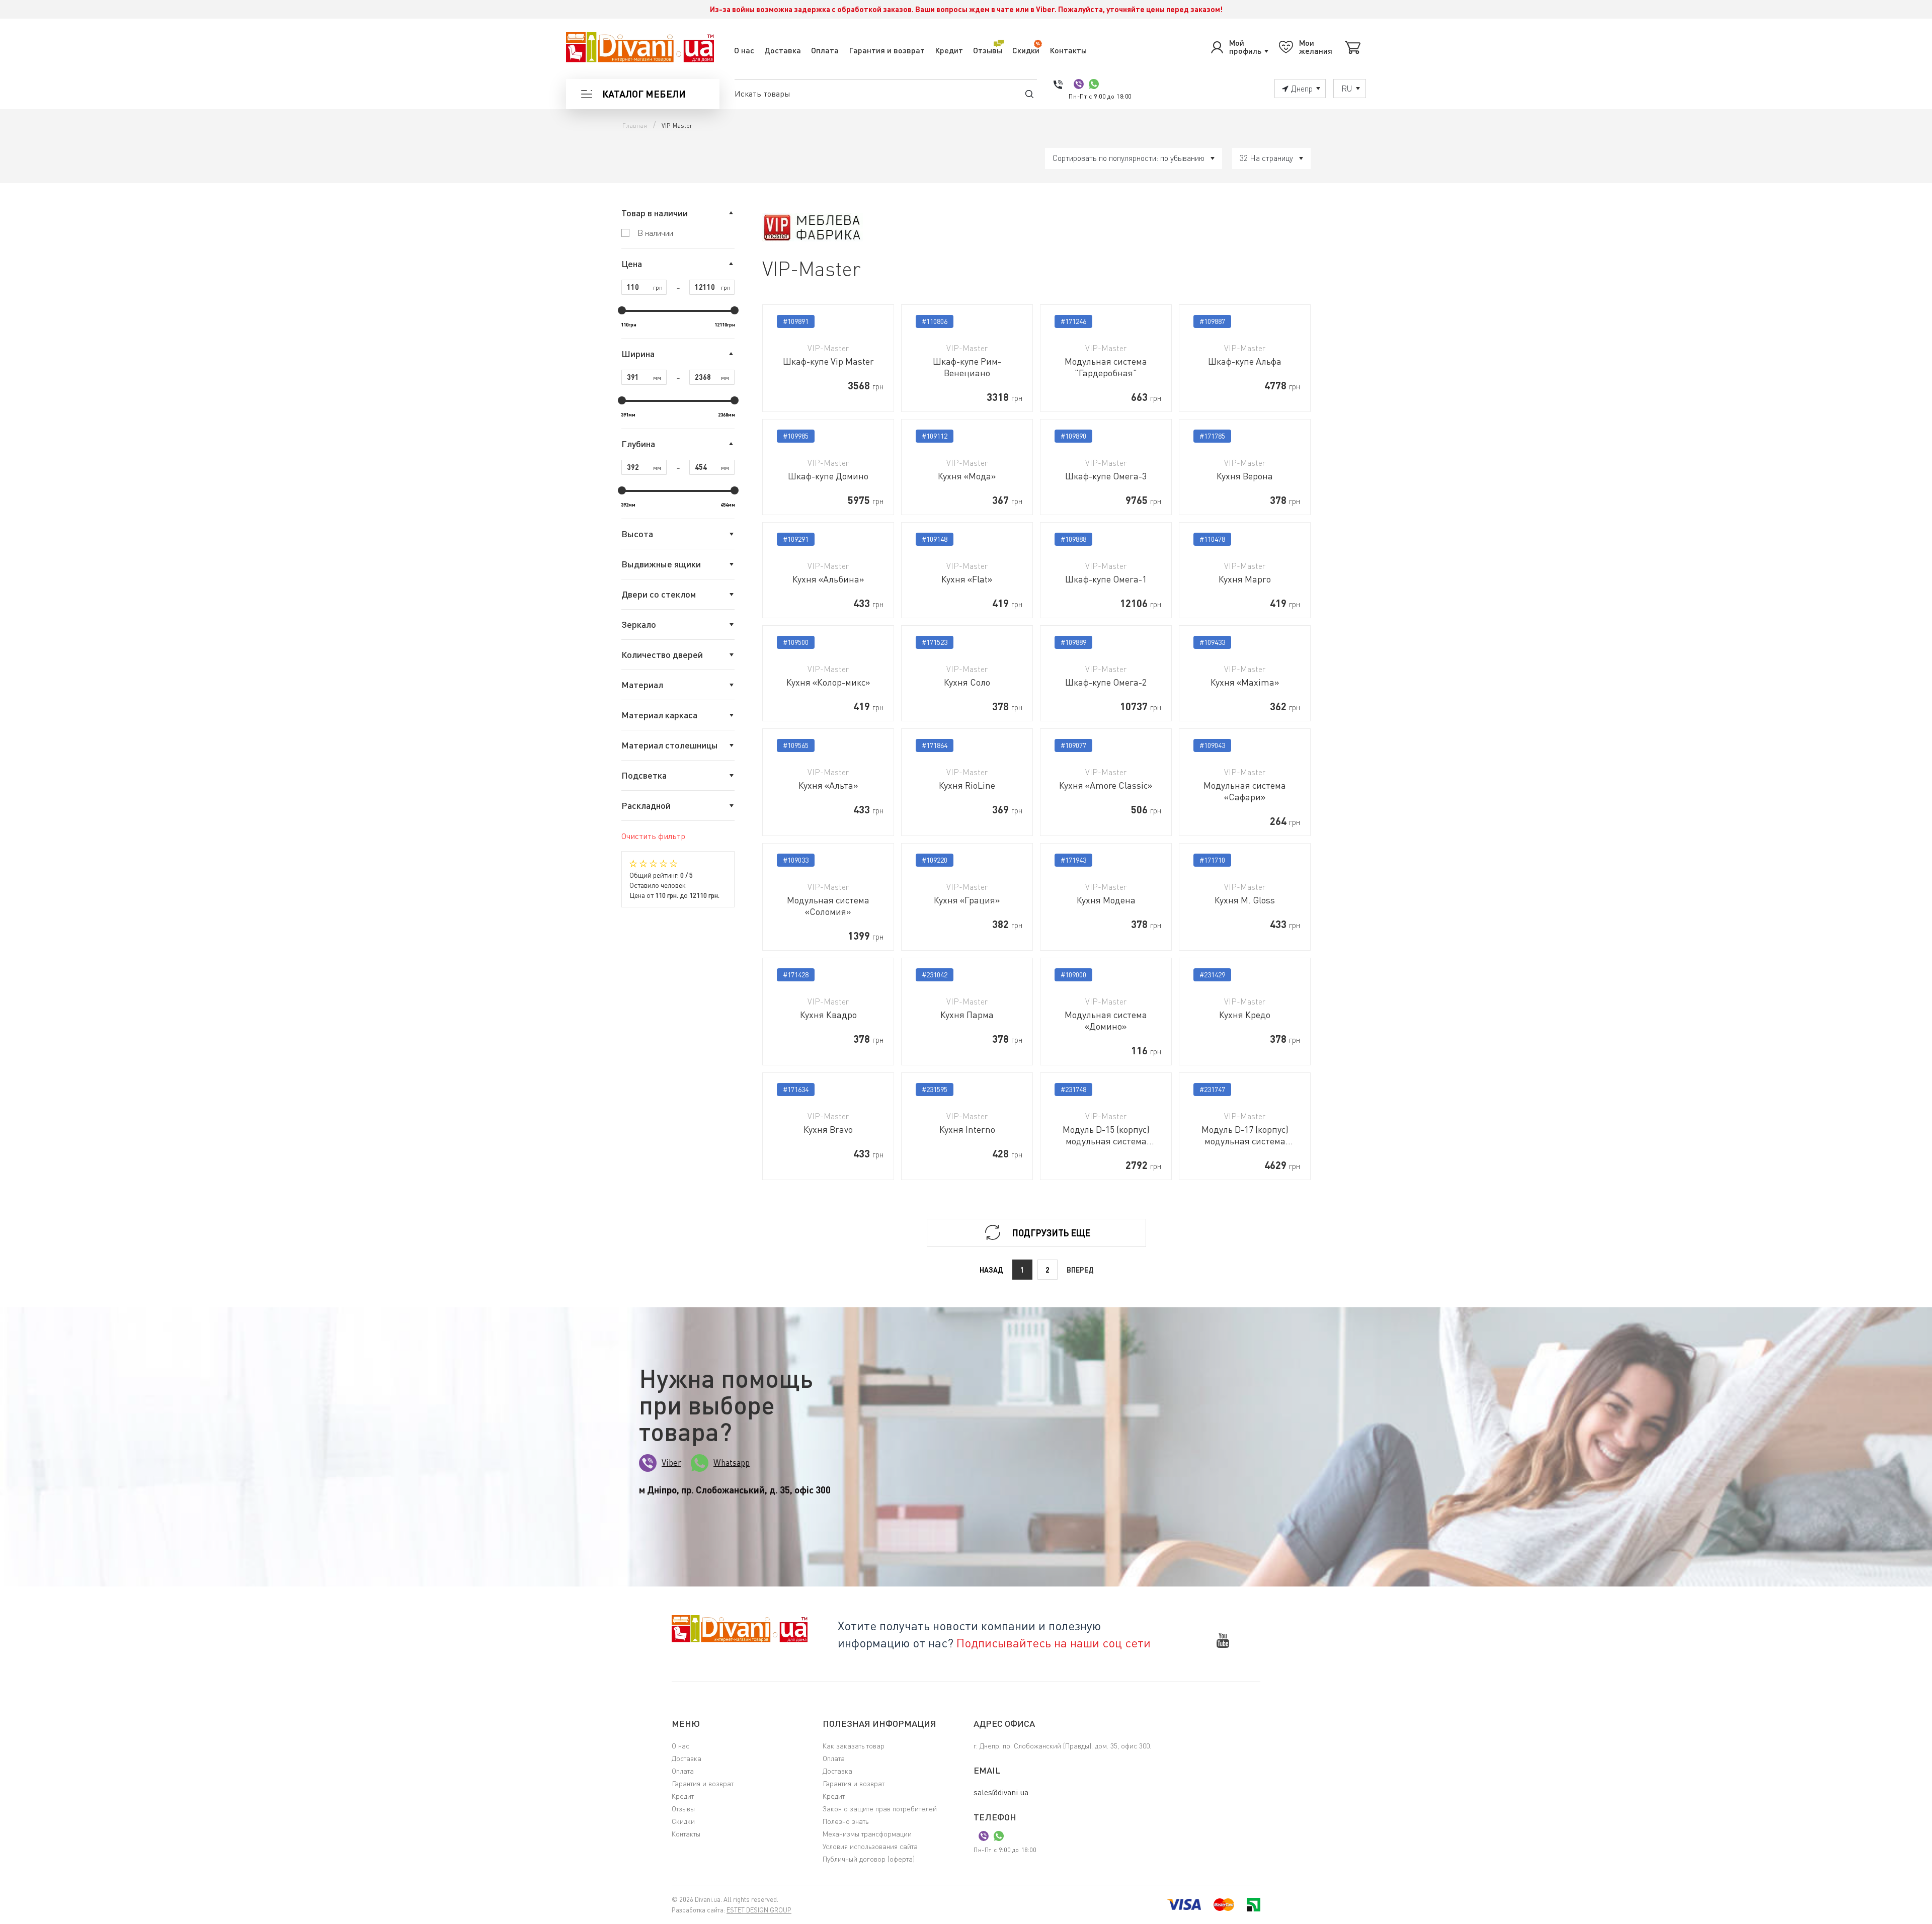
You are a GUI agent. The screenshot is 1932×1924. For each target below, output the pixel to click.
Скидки (1026, 50)
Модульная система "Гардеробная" (1106, 367)
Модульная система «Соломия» (828, 906)
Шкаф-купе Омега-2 (1106, 682)
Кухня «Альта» (828, 785)
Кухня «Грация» (967, 900)
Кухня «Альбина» (828, 579)
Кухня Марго (1245, 579)
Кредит (949, 50)
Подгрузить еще (1051, 1233)
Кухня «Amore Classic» (1106, 785)
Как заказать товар (854, 1746)
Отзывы (988, 50)
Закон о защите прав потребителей (880, 1809)
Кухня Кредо (1245, 1015)
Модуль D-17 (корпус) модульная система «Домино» (1245, 1135)
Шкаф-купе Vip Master (828, 361)
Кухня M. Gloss (1245, 900)
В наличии (655, 233)
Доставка (783, 50)
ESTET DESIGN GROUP (759, 1910)
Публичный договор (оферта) (869, 1859)
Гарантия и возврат (887, 50)
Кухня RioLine (967, 785)
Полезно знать (846, 1821)
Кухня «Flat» (967, 579)
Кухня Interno (967, 1129)
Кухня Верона (1245, 476)
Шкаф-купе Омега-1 (1106, 579)
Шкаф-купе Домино (828, 476)
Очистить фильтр (653, 836)
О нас (744, 50)
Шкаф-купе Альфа (1245, 361)
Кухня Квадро (828, 1015)
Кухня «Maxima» (1245, 682)
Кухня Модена (1106, 900)
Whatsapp (732, 1462)
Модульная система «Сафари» (1245, 791)
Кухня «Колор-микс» (828, 682)
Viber (671, 1462)
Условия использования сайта (870, 1846)
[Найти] (1029, 94)
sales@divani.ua (1001, 1792)
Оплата (825, 50)
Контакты (1068, 50)
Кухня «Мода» (967, 476)
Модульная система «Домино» (1106, 1020)
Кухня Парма (967, 1015)
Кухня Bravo (828, 1129)
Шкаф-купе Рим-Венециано (967, 367)
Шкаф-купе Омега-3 (1106, 476)
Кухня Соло (967, 682)
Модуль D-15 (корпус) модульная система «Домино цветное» (1106, 1135)
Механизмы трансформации (867, 1834)
